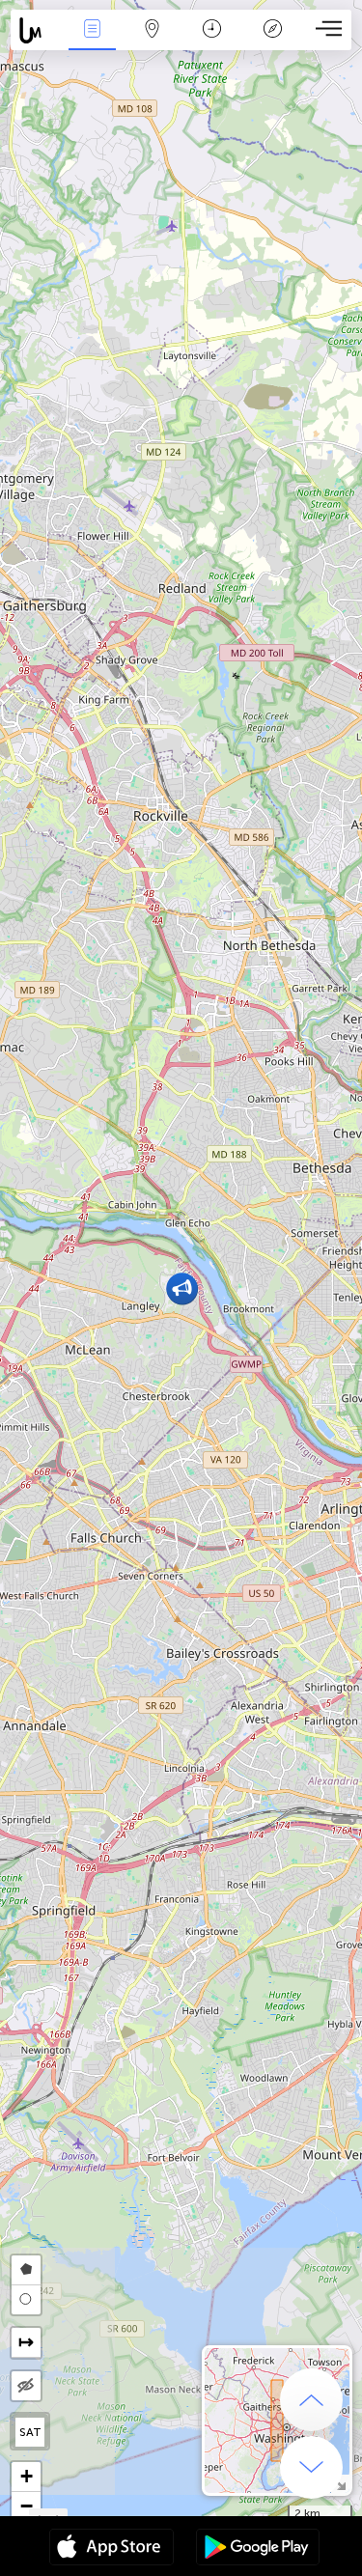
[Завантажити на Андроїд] (258, 2549)
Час (212, 42)
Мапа (153, 42)
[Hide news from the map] (26, 2386)
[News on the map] (36, 30)
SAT (30, 2432)
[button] (182, 1288)
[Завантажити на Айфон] (111, 2549)
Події (92, 42)
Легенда (272, 42)
